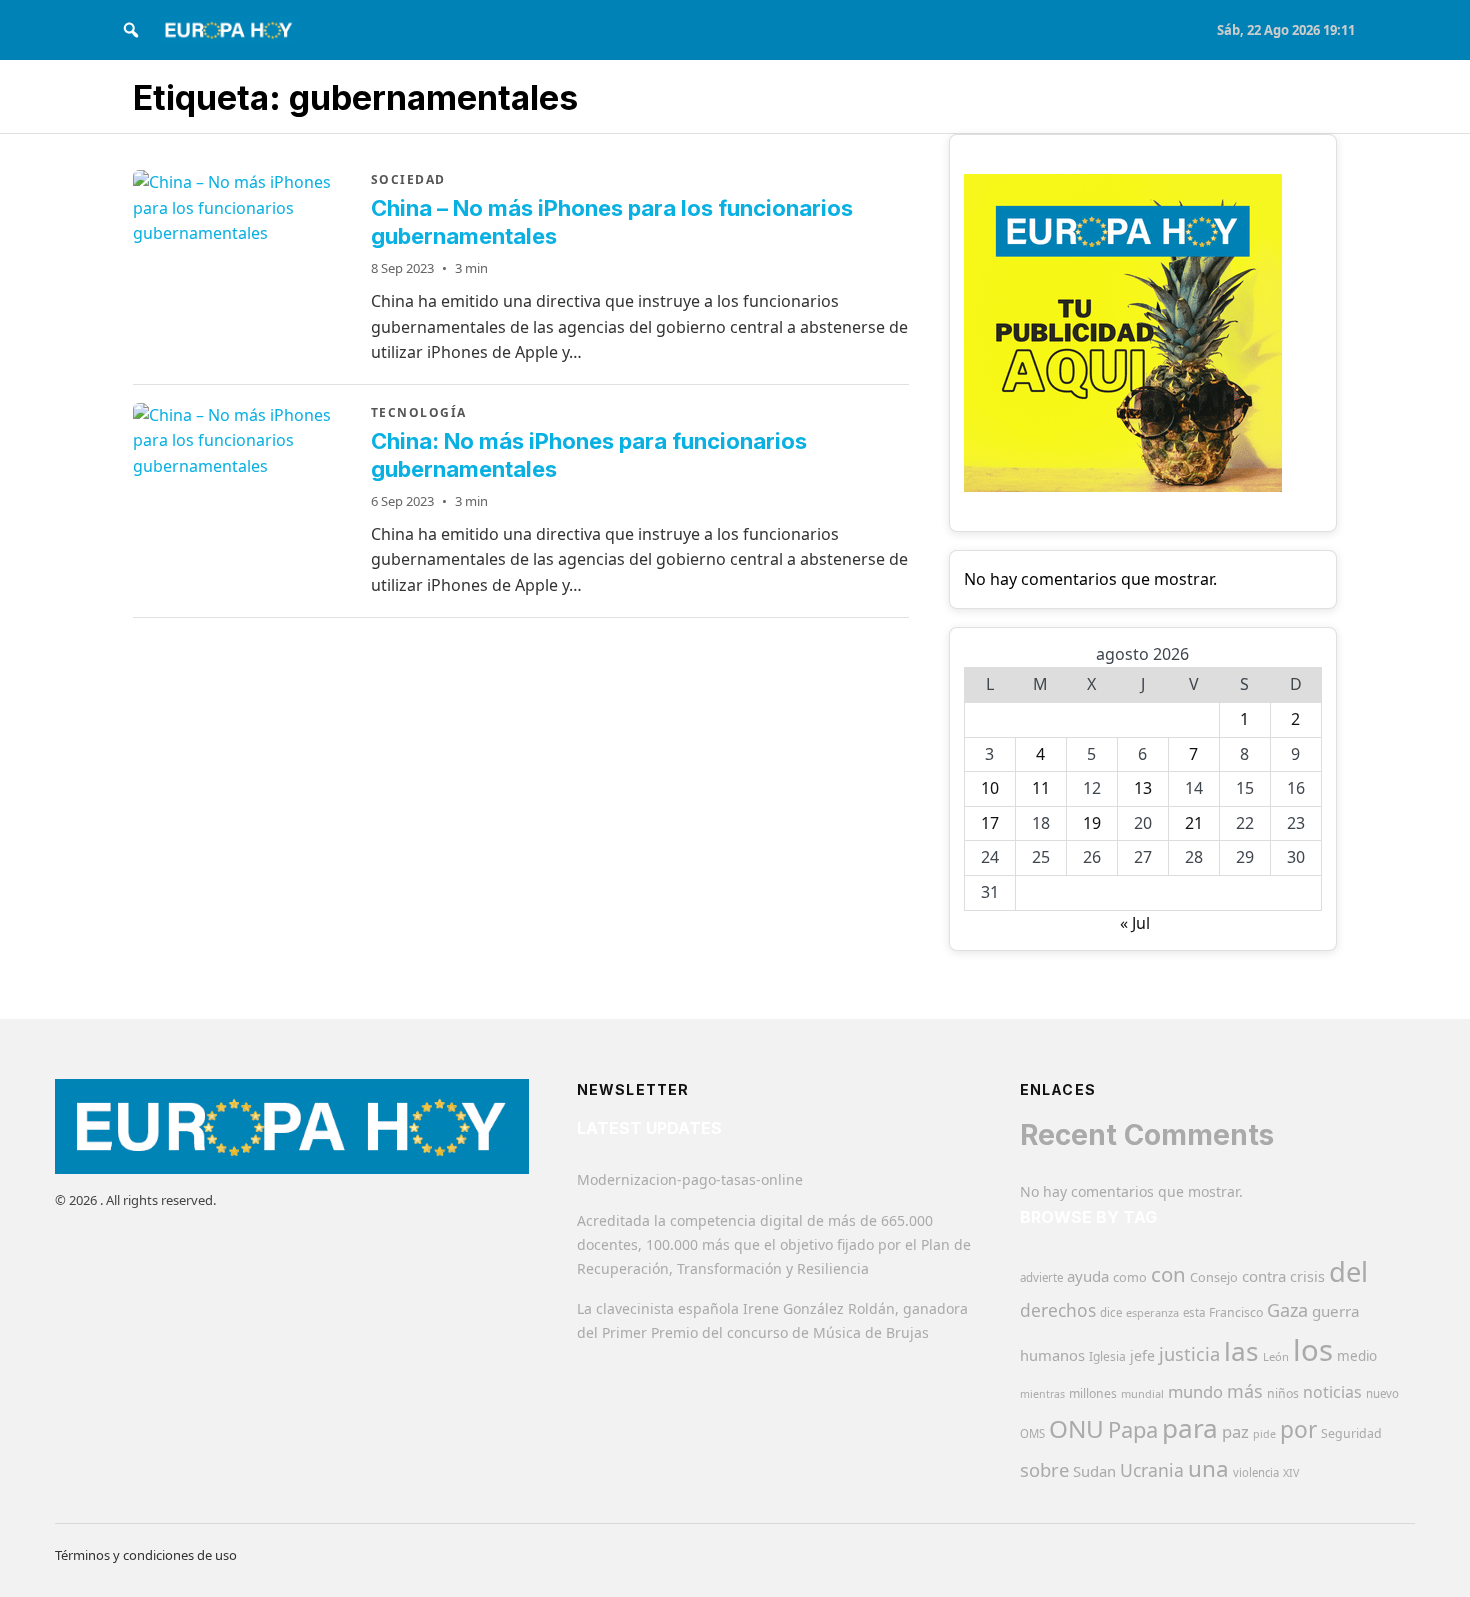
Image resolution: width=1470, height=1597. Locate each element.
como (1130, 1277)
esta (1194, 1312)
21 (1194, 823)
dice (1111, 1312)
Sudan (1094, 1471)
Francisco (1236, 1312)
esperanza (1152, 1312)
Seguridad (1351, 1433)
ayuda (1088, 1276)
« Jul (1135, 923)
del (1348, 1271)
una (1208, 1468)
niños (1283, 1393)
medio (1357, 1356)
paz (1235, 1431)
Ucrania (1152, 1470)
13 (1143, 788)
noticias (1332, 1392)
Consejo (1214, 1277)
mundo (1195, 1391)
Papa (1133, 1429)
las (1241, 1351)
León (1276, 1356)
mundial (1142, 1393)
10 (990, 788)
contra (1264, 1276)
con (1168, 1274)
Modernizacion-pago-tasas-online (690, 1179)
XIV (1291, 1473)
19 (1092, 823)
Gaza (1287, 1310)
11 (1041, 788)
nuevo (1382, 1393)
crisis (1307, 1276)
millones (1093, 1393)
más (1245, 1391)
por (1298, 1429)
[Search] (131, 30)
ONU (1076, 1428)
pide (1264, 1434)
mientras (1042, 1394)
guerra (1336, 1311)
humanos (1052, 1355)
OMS (1032, 1433)
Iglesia (1107, 1356)
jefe (1142, 1355)
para (1190, 1428)
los (1313, 1350)
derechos (1058, 1310)
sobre (1044, 1469)
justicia (1189, 1354)
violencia (1256, 1472)
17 (990, 823)
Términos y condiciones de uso (146, 1555)
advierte (1041, 1277)
